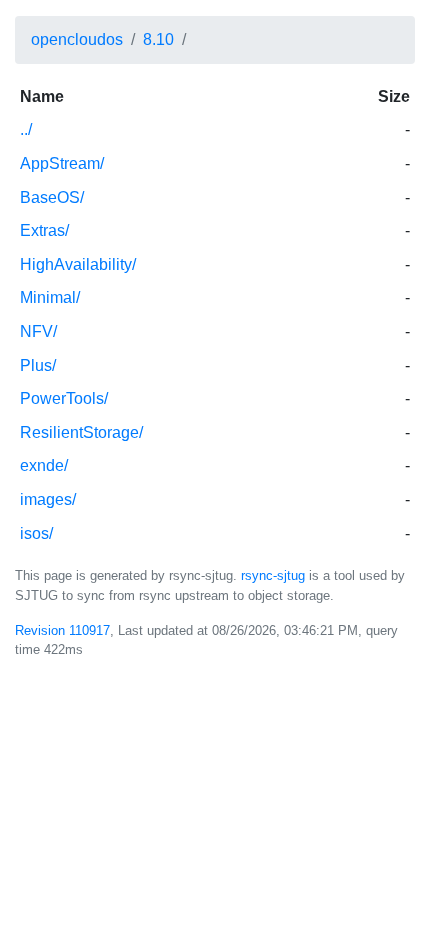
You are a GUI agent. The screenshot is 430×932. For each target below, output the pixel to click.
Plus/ (38, 365)
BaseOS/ (52, 197)
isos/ (36, 533)
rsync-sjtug (273, 575)
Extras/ (44, 230)
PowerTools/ (64, 398)
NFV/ (38, 331)
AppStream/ (62, 163)
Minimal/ (50, 297)
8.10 (158, 39)
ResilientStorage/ (81, 432)
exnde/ (44, 465)
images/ (48, 499)
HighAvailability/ (78, 264)
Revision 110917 (62, 630)
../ (26, 129)
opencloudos (77, 39)
